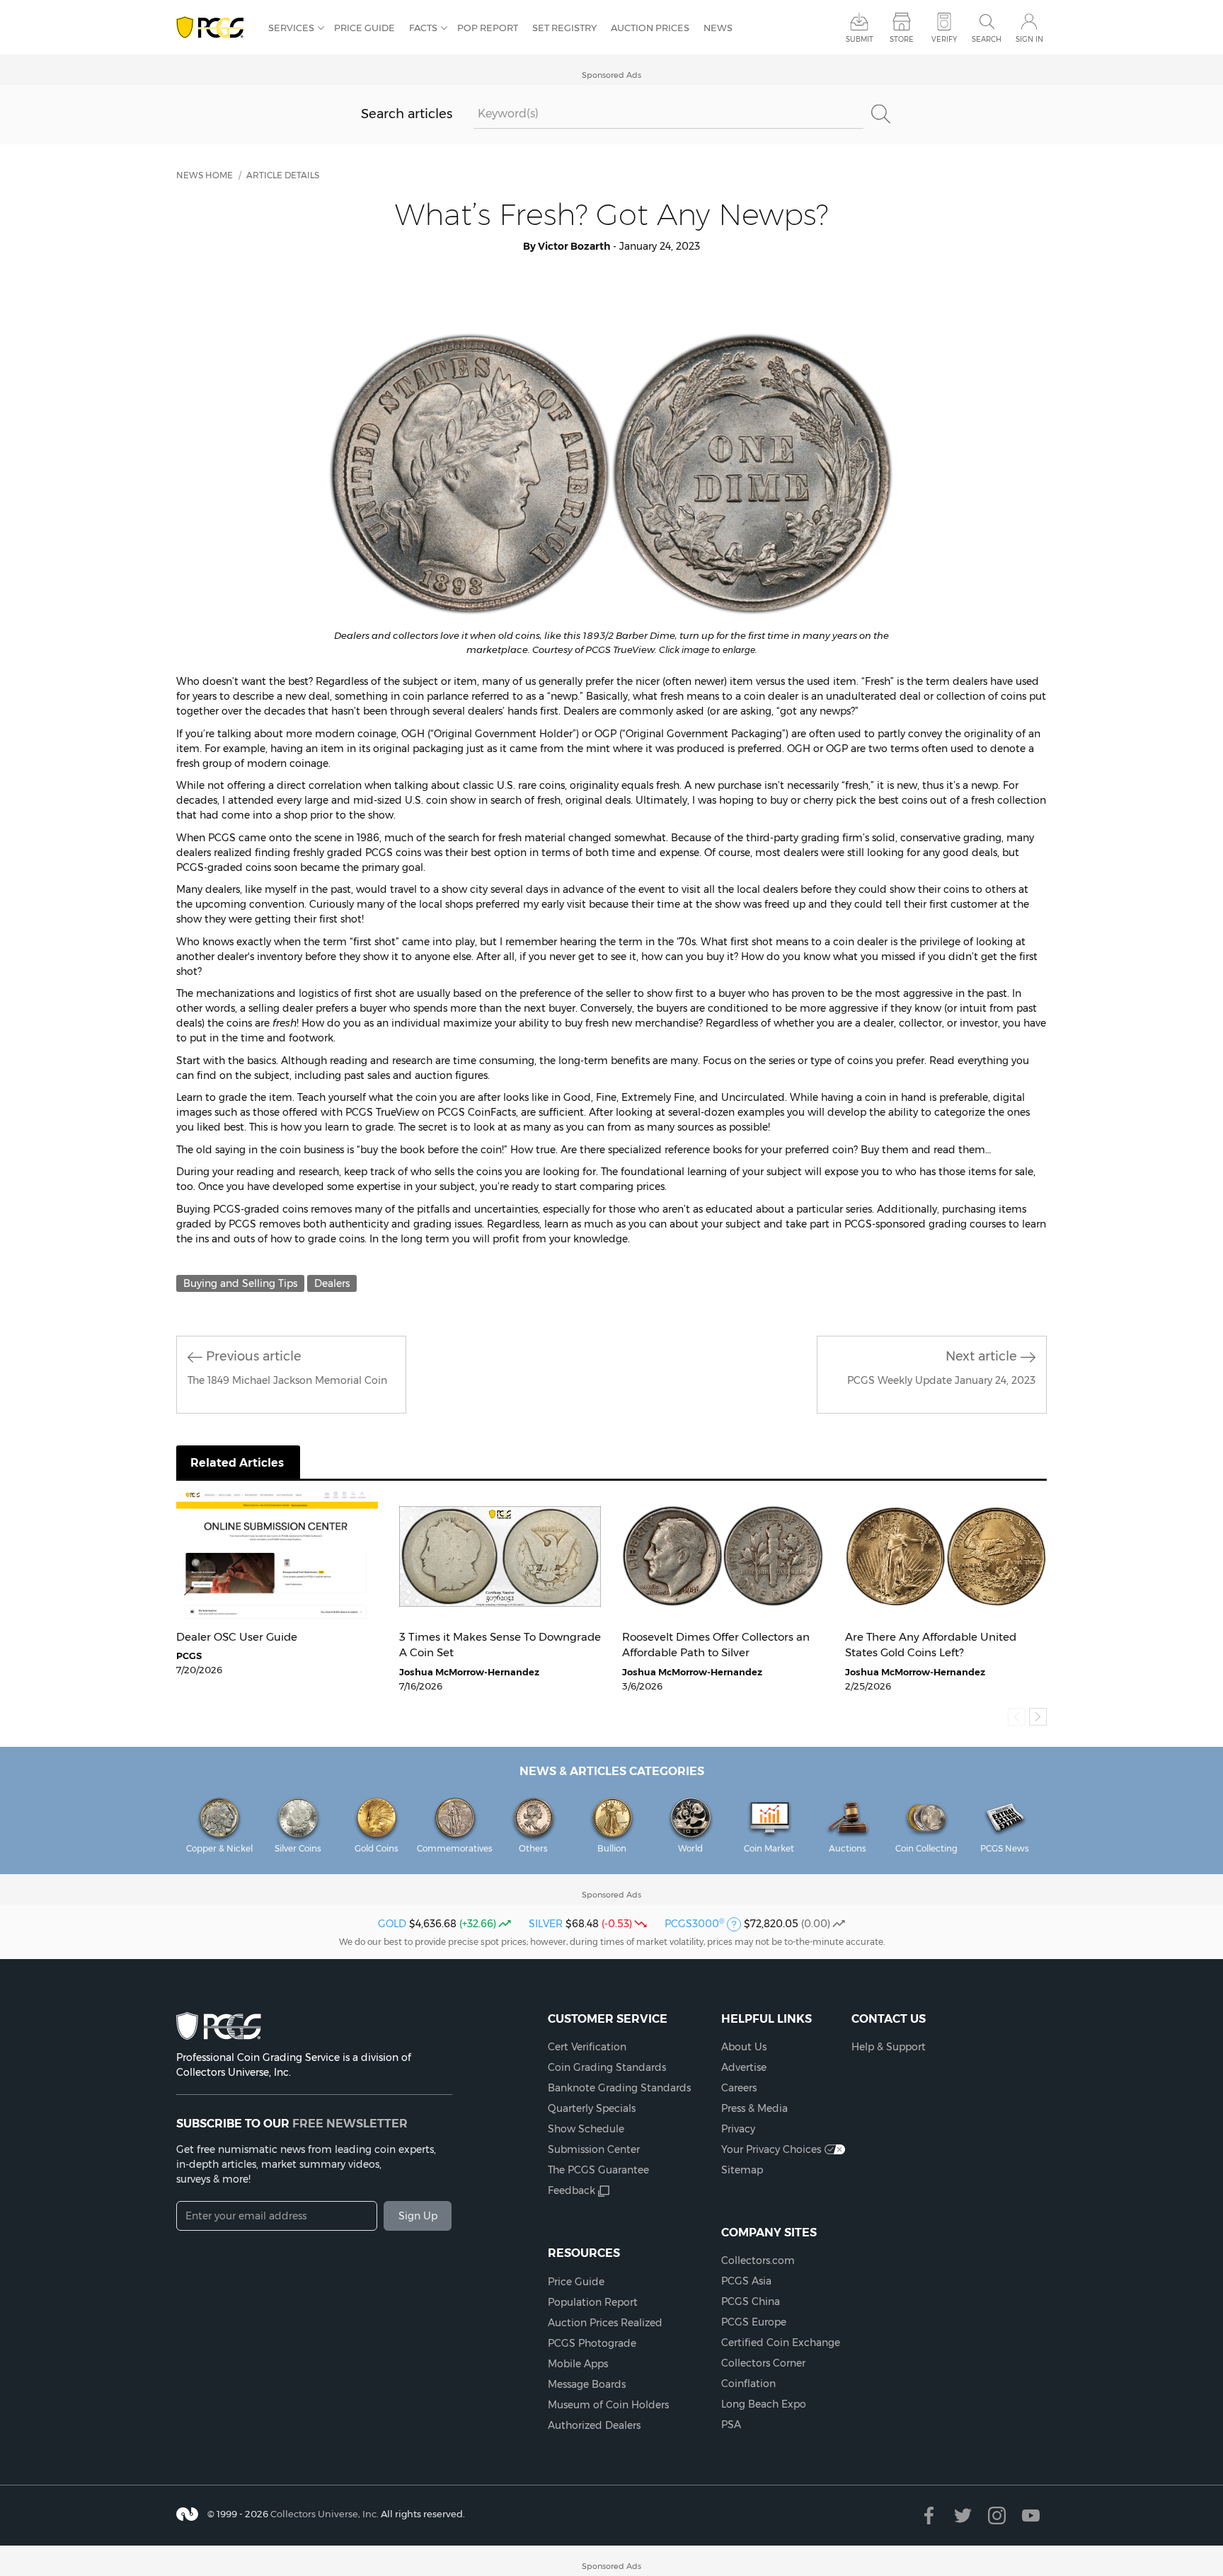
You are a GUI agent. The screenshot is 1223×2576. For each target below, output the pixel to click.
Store (902, 39)
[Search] (880, 114)
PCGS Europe (754, 2322)
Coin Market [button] (769, 1848)
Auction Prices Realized (605, 2323)
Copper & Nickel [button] (219, 1848)
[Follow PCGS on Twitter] (963, 2516)
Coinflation (748, 2384)
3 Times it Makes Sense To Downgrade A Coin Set (500, 1645)
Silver (546, 1924)
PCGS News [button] (1005, 1848)
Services (291, 28)
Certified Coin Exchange (781, 2343)
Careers (739, 2088)
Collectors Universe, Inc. (325, 2513)
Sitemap (742, 2170)
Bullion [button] (612, 1848)
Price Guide (364, 28)
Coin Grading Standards (607, 2067)
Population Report (593, 2302)
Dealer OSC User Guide (237, 1637)
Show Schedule (586, 2129)
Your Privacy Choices (771, 2149)
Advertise (744, 2067)
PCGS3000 (694, 1924)
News (718, 28)
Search (987, 39)
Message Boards (587, 2384)
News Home (205, 175)
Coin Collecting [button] (926, 1848)
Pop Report (488, 28)
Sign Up (418, 2216)
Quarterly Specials (592, 2108)
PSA (731, 2425)
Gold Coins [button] (377, 1848)
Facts (423, 28)
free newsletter (350, 2123)
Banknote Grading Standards (619, 2088)
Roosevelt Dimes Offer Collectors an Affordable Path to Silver (716, 1645)
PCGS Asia (746, 2281)
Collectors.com (758, 2260)
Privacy (738, 2129)
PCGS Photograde (592, 2343)
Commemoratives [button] (455, 1848)
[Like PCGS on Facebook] (929, 2516)
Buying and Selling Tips (240, 1283)
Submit (860, 39)
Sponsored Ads (611, 75)
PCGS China (751, 2301)
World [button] (690, 1848)
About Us (744, 2047)
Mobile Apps (578, 2364)
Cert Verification (587, 2047)
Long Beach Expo (764, 2404)
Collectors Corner (763, 2363)
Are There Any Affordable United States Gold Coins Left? (931, 1645)
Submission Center (594, 2149)
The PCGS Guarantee (598, 2170)
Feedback (572, 2190)
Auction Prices (650, 28)
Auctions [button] (848, 1848)
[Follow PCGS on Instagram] (997, 2516)
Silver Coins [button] (298, 1848)
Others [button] (533, 1848)
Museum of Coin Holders (608, 2405)
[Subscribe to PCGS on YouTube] (1031, 2516)
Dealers (332, 1283)
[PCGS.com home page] (215, 28)
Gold (392, 1924)
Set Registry (564, 28)
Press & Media (754, 2108)
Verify (944, 39)
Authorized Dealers (594, 2425)
